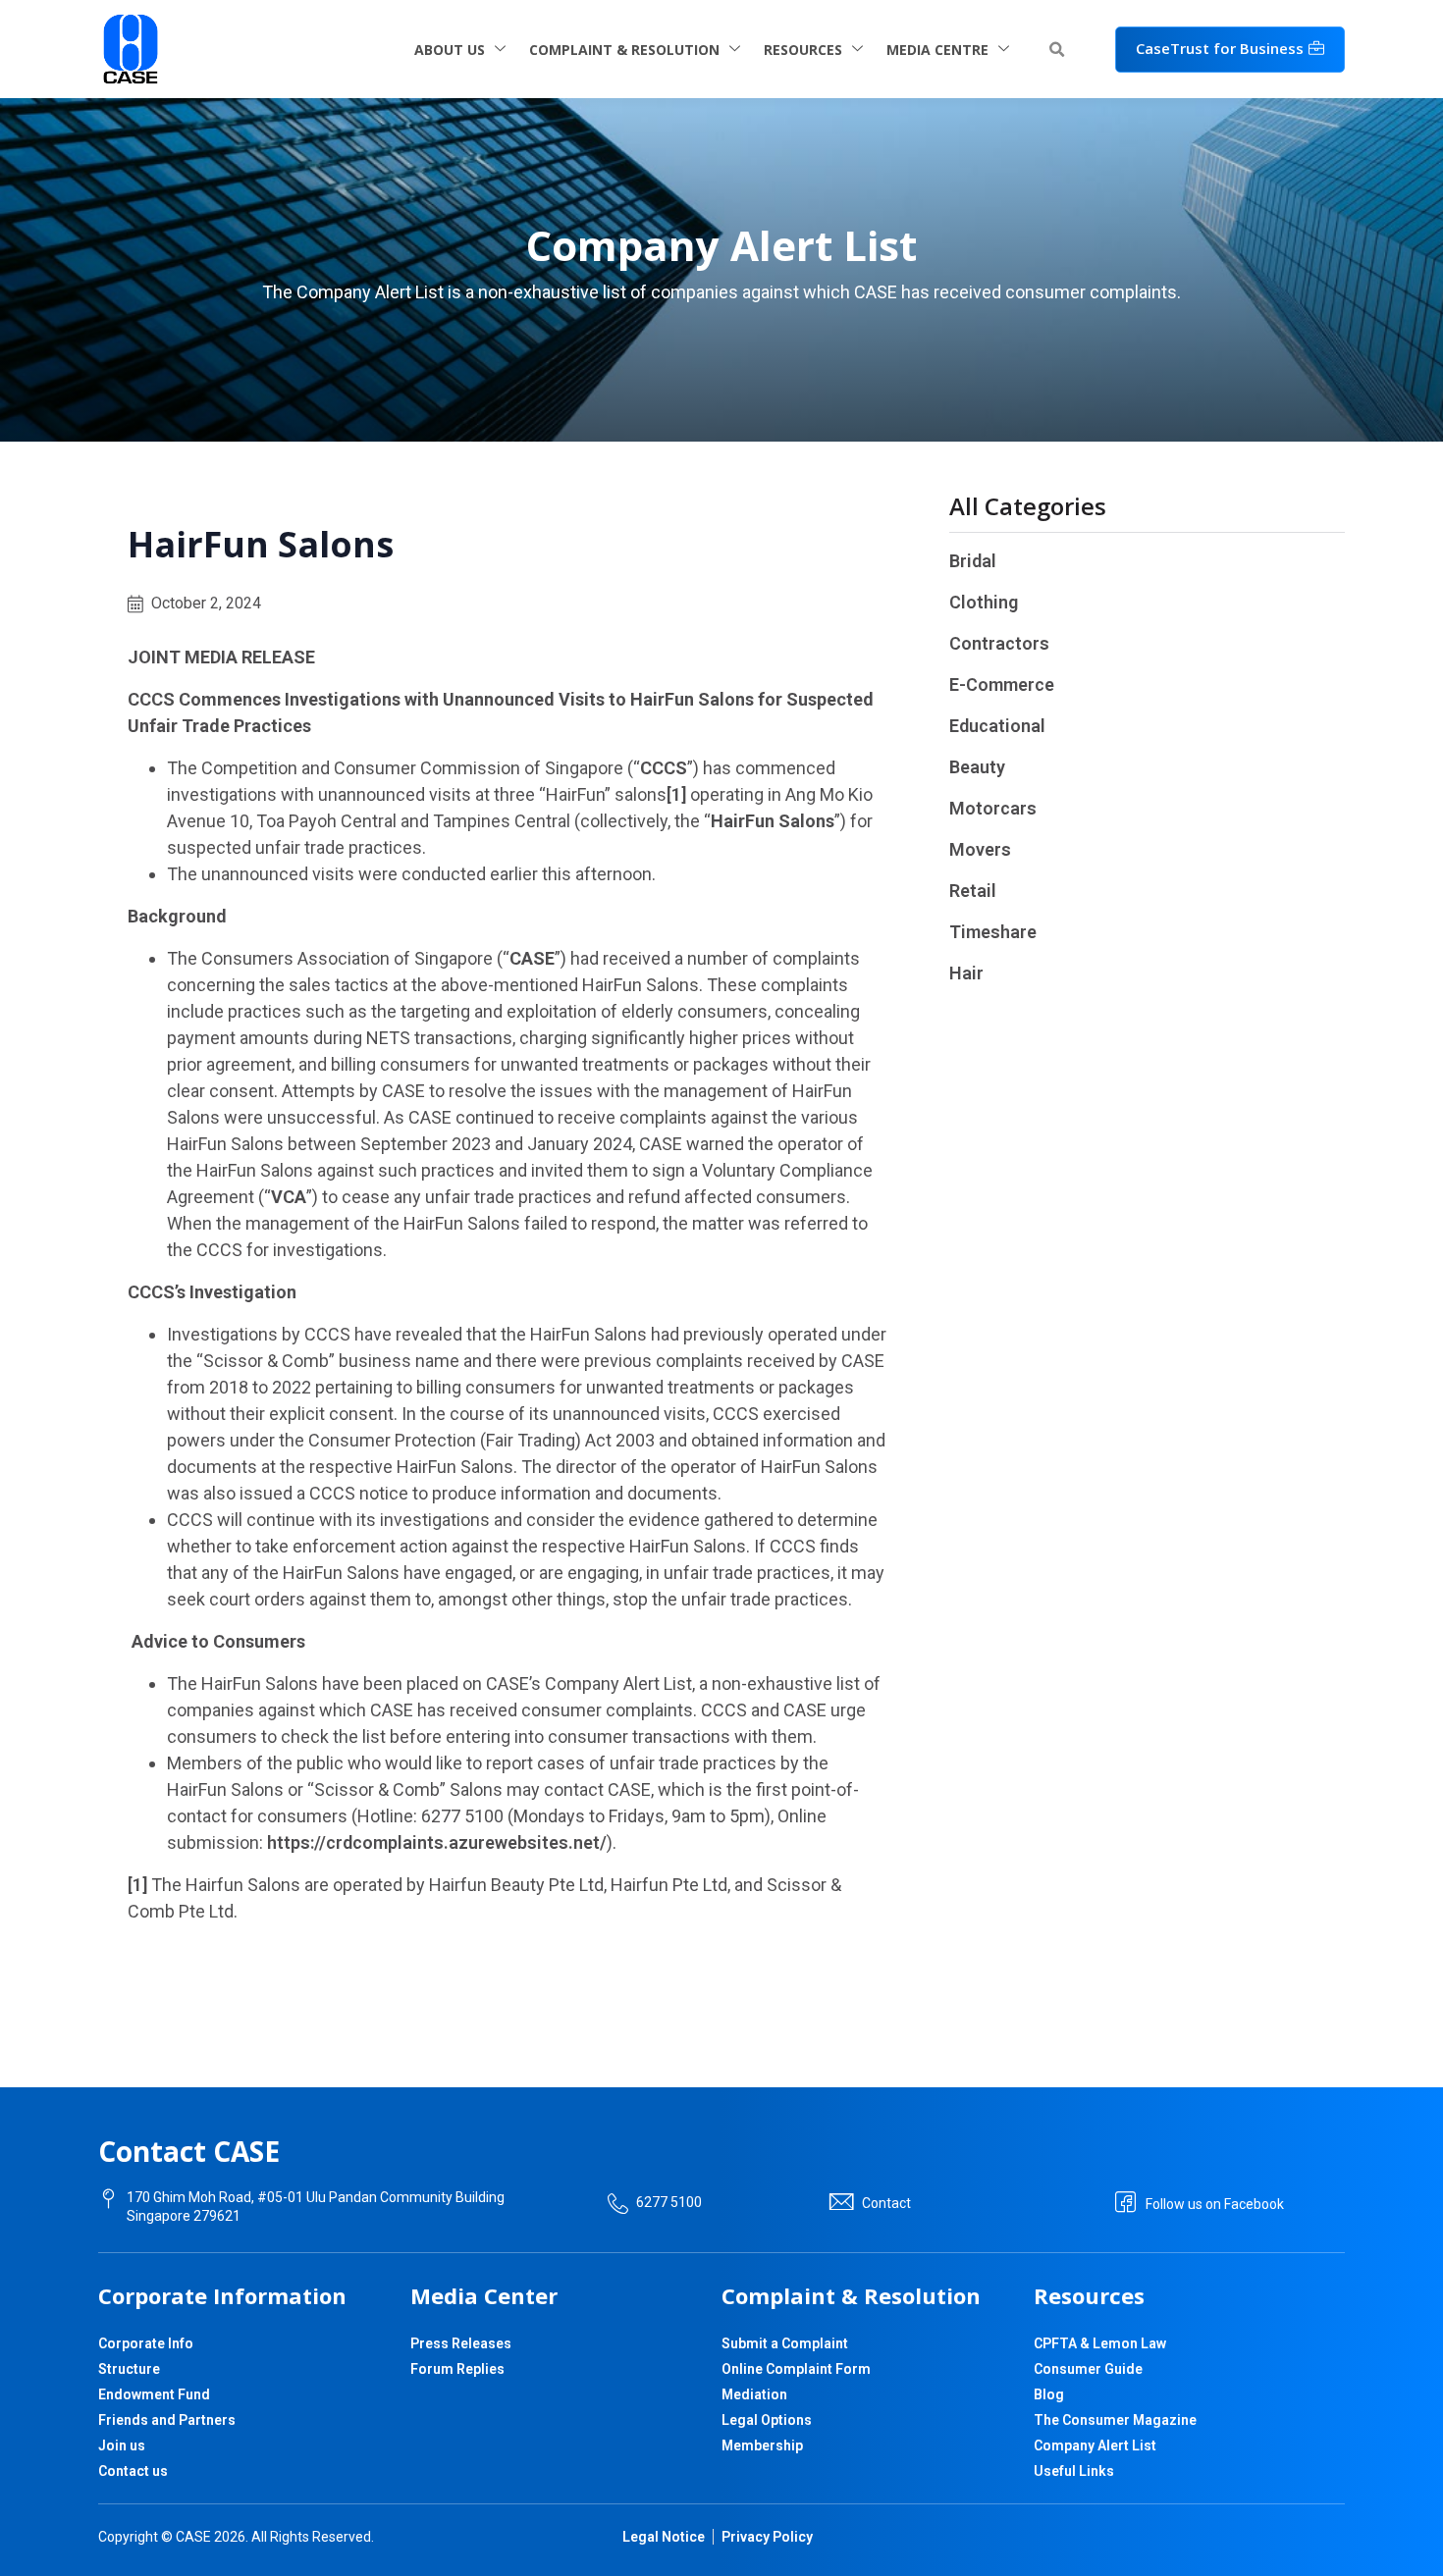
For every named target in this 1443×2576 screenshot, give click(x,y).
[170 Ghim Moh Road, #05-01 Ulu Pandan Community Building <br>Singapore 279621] (108, 2199)
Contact (886, 2203)
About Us (450, 50)
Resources (803, 50)
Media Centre (937, 50)
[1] (676, 794)
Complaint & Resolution (624, 50)
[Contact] (841, 2202)
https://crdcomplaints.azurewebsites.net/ (437, 1842)
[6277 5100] (618, 2204)
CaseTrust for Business (1220, 48)
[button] (1056, 50)
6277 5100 (669, 2202)
